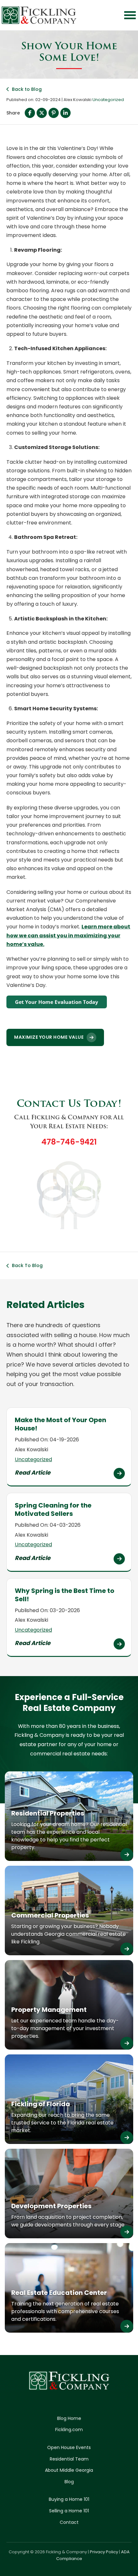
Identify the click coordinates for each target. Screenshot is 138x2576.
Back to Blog (27, 89)
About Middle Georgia (69, 2470)
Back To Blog (27, 1265)
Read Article (33, 1473)
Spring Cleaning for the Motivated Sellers (53, 1509)
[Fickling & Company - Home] (39, 15)
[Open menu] (130, 15)
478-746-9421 (69, 1142)
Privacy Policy (104, 2552)
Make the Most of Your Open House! (60, 1424)
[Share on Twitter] (42, 113)
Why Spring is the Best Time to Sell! (65, 1595)
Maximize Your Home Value (49, 1037)
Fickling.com (69, 2430)
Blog (69, 2482)
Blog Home (69, 2418)
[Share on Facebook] (30, 113)
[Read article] (119, 1473)
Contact (69, 2522)
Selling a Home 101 (69, 2511)
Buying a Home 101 (69, 2499)
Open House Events (69, 2447)
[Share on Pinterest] (54, 113)
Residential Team (69, 2459)
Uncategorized (108, 100)
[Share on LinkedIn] (65, 113)
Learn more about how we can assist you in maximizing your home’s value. (68, 935)
